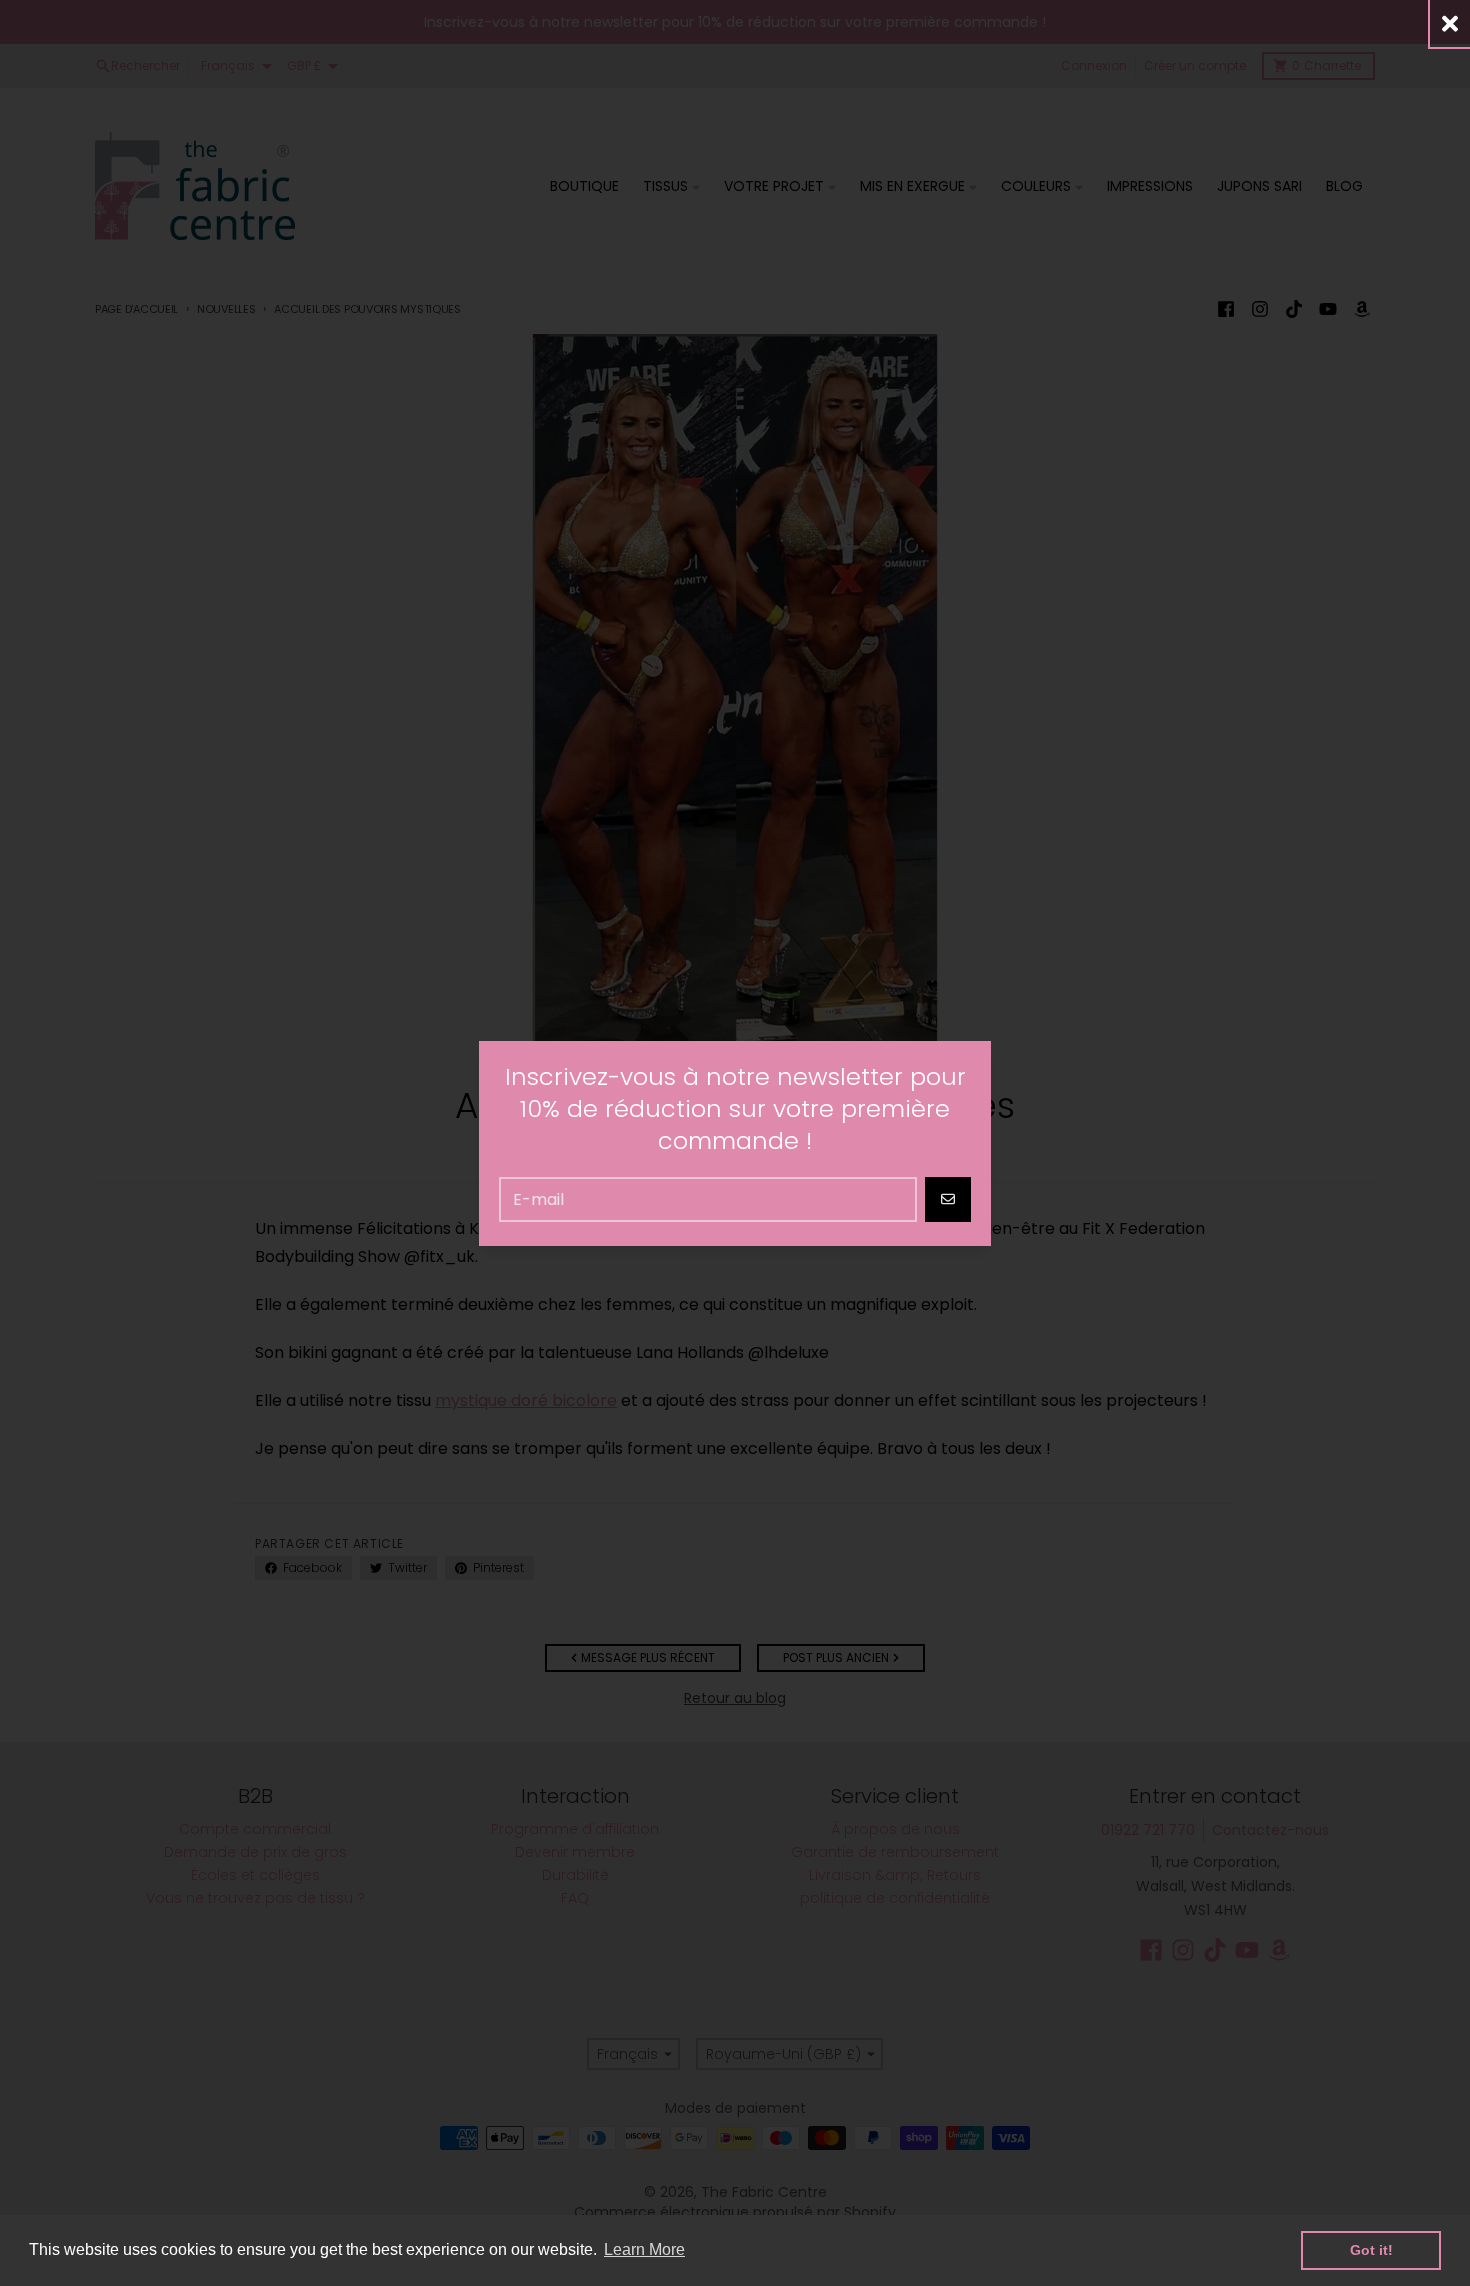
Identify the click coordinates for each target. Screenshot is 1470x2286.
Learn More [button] (644, 2249)
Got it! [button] (1371, 2250)
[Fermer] (1450, 23)
